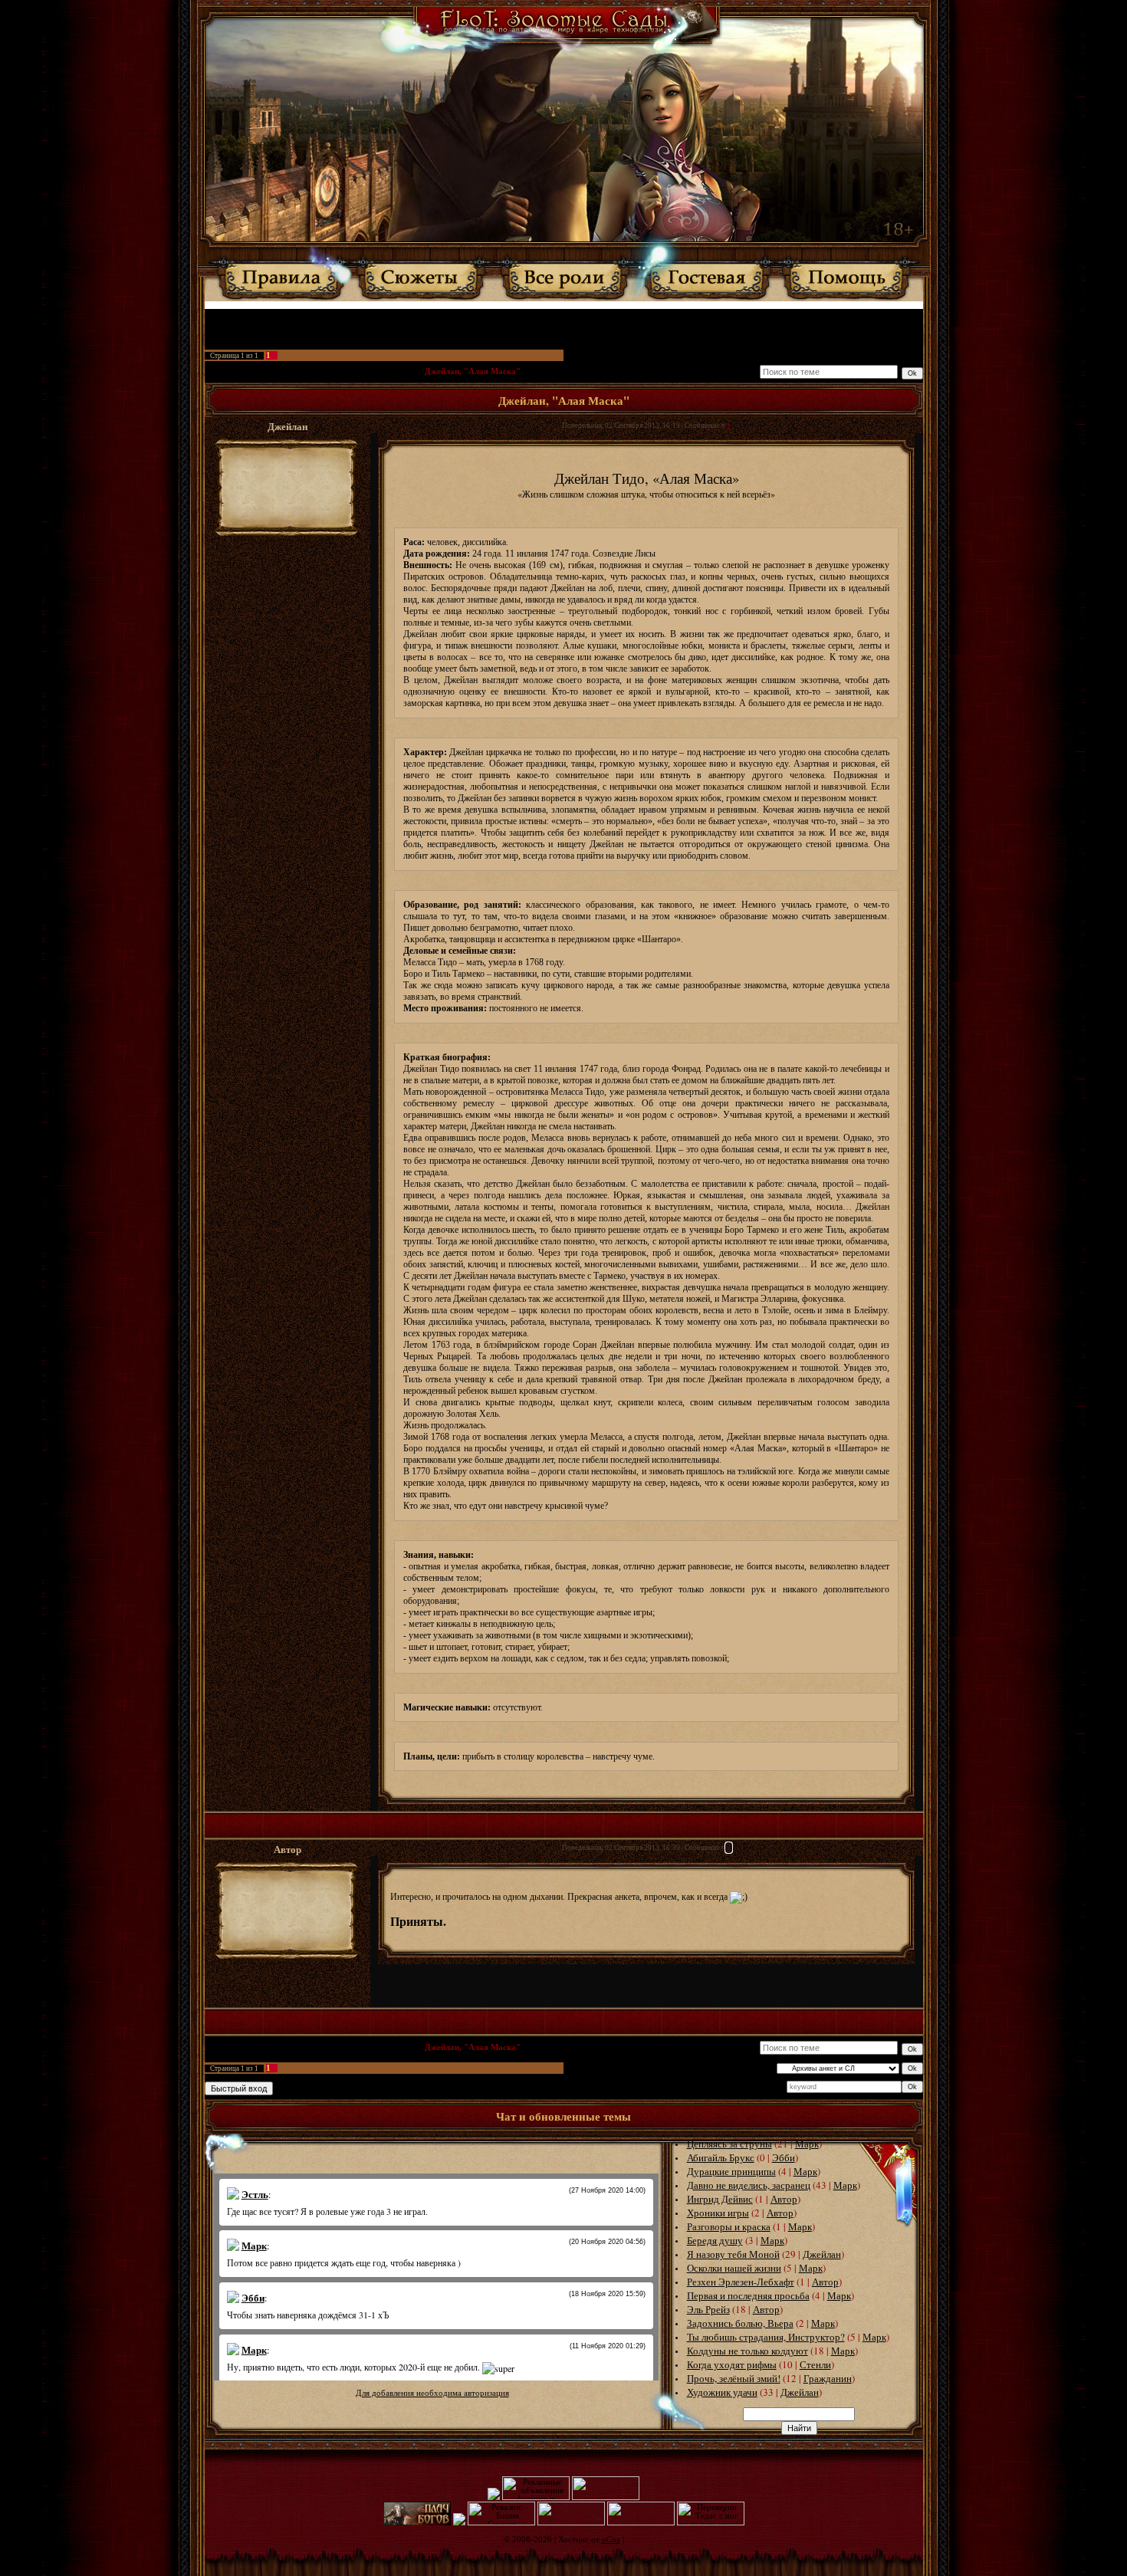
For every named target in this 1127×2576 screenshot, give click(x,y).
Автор (784, 2199)
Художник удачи (722, 2392)
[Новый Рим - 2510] (459, 2523)
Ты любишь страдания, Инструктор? (766, 2337)
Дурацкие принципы (731, 2171)
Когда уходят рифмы (732, 2364)
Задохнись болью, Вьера (740, 2323)
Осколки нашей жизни (734, 2268)
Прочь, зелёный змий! (734, 2378)
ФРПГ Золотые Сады (247, 371)
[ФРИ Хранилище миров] (641, 2523)
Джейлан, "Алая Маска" (473, 371)
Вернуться (654, 316)
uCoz (611, 2540)
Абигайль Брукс (721, 2157)
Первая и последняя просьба (748, 2295)
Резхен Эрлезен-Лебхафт (741, 2282)
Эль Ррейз (708, 2309)
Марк (807, 2144)
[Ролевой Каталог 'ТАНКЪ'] (494, 2497)
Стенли (815, 2364)
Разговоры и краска (729, 2226)
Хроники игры (718, 2213)
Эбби (784, 2157)
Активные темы (536, 316)
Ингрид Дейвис (720, 2199)
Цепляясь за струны (729, 2144)
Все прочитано (600, 316)
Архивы (314, 371)
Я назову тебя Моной (733, 2254)
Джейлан (822, 2254)
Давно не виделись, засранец (749, 2185)
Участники (480, 316)
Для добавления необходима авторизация (432, 2393)
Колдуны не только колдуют (747, 2351)
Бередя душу (715, 2240)
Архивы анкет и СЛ (377, 371)
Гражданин (828, 2378)
